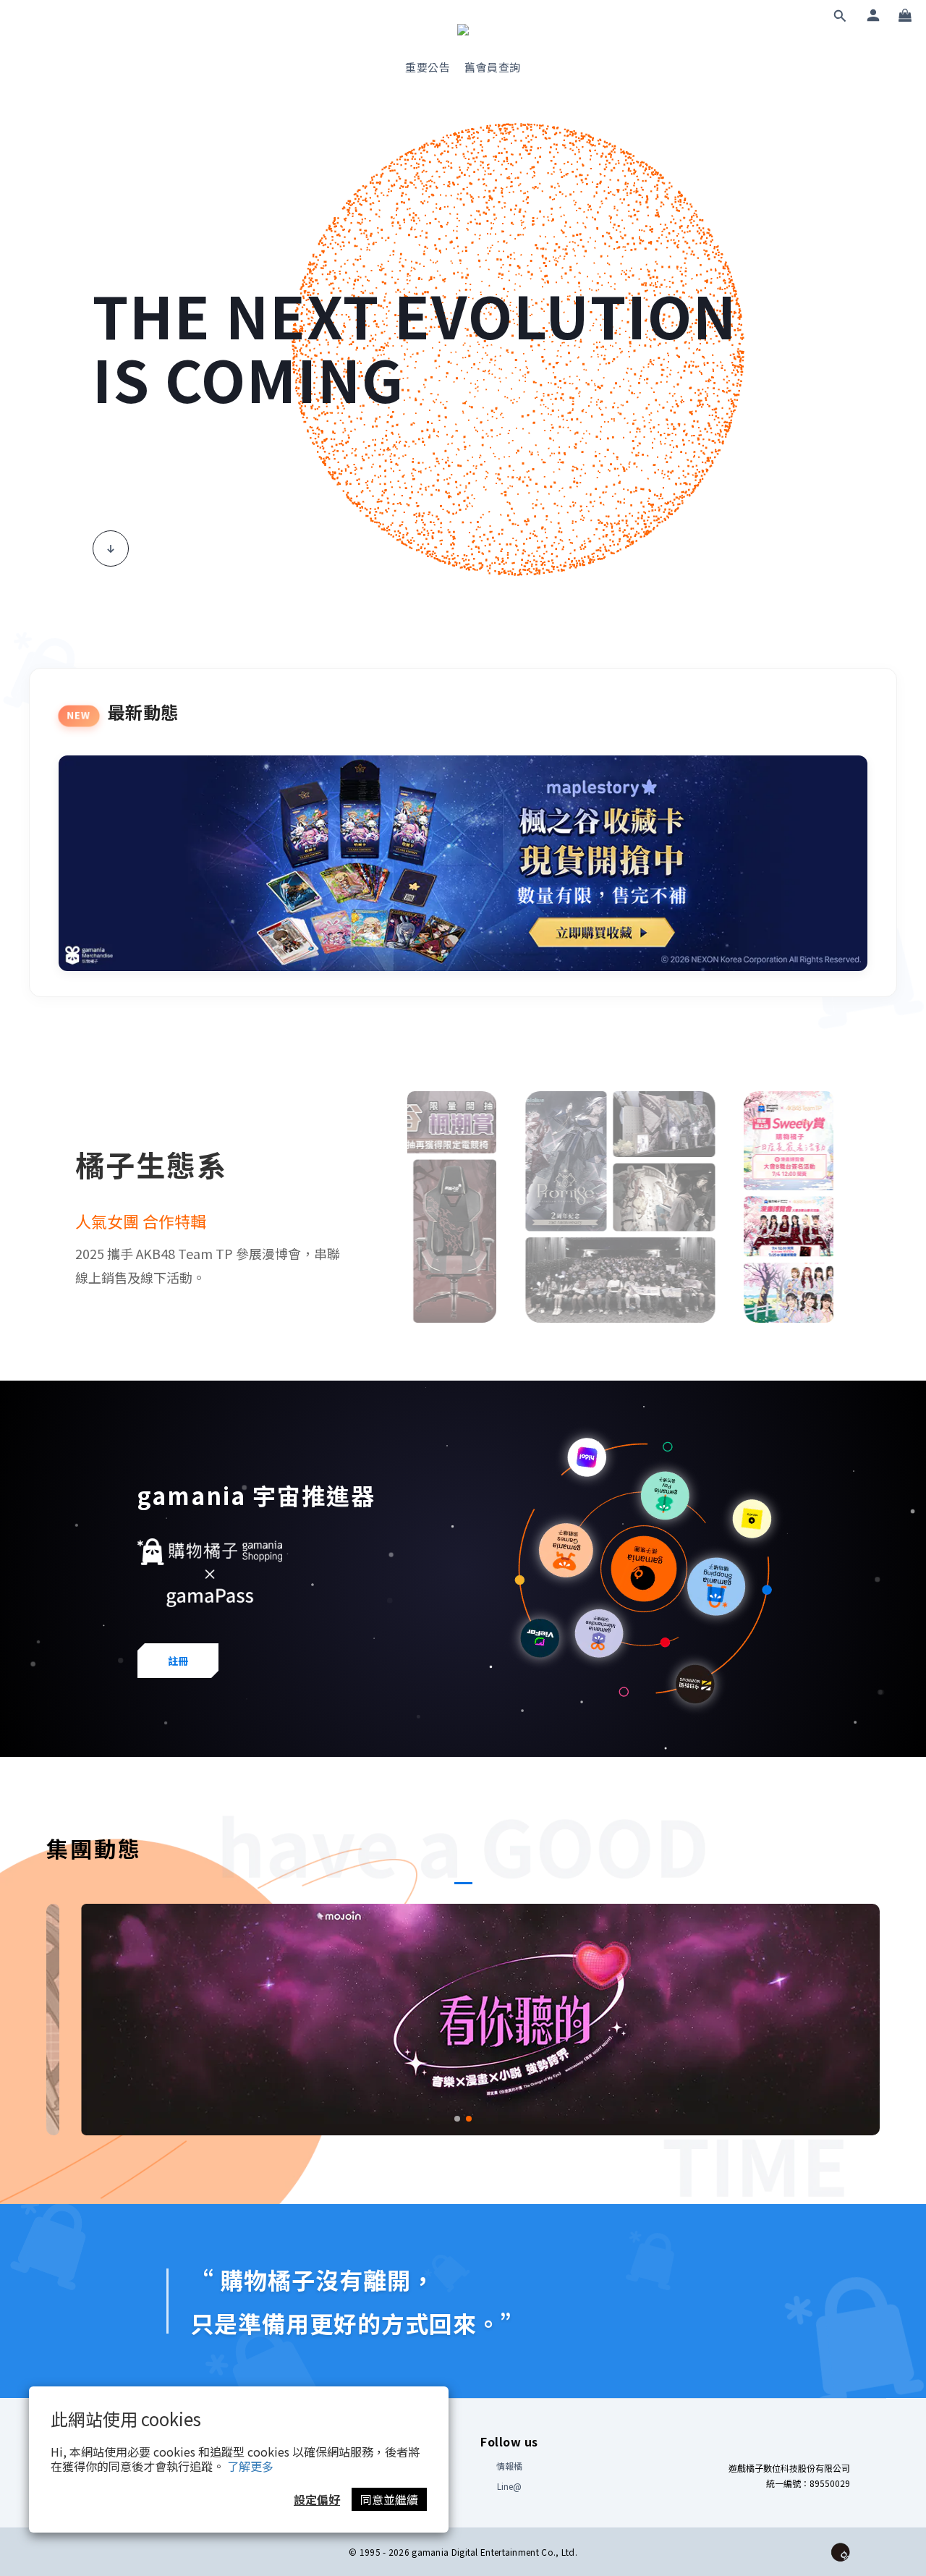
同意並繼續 (389, 2499)
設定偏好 (317, 2499)
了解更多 (250, 2466)
